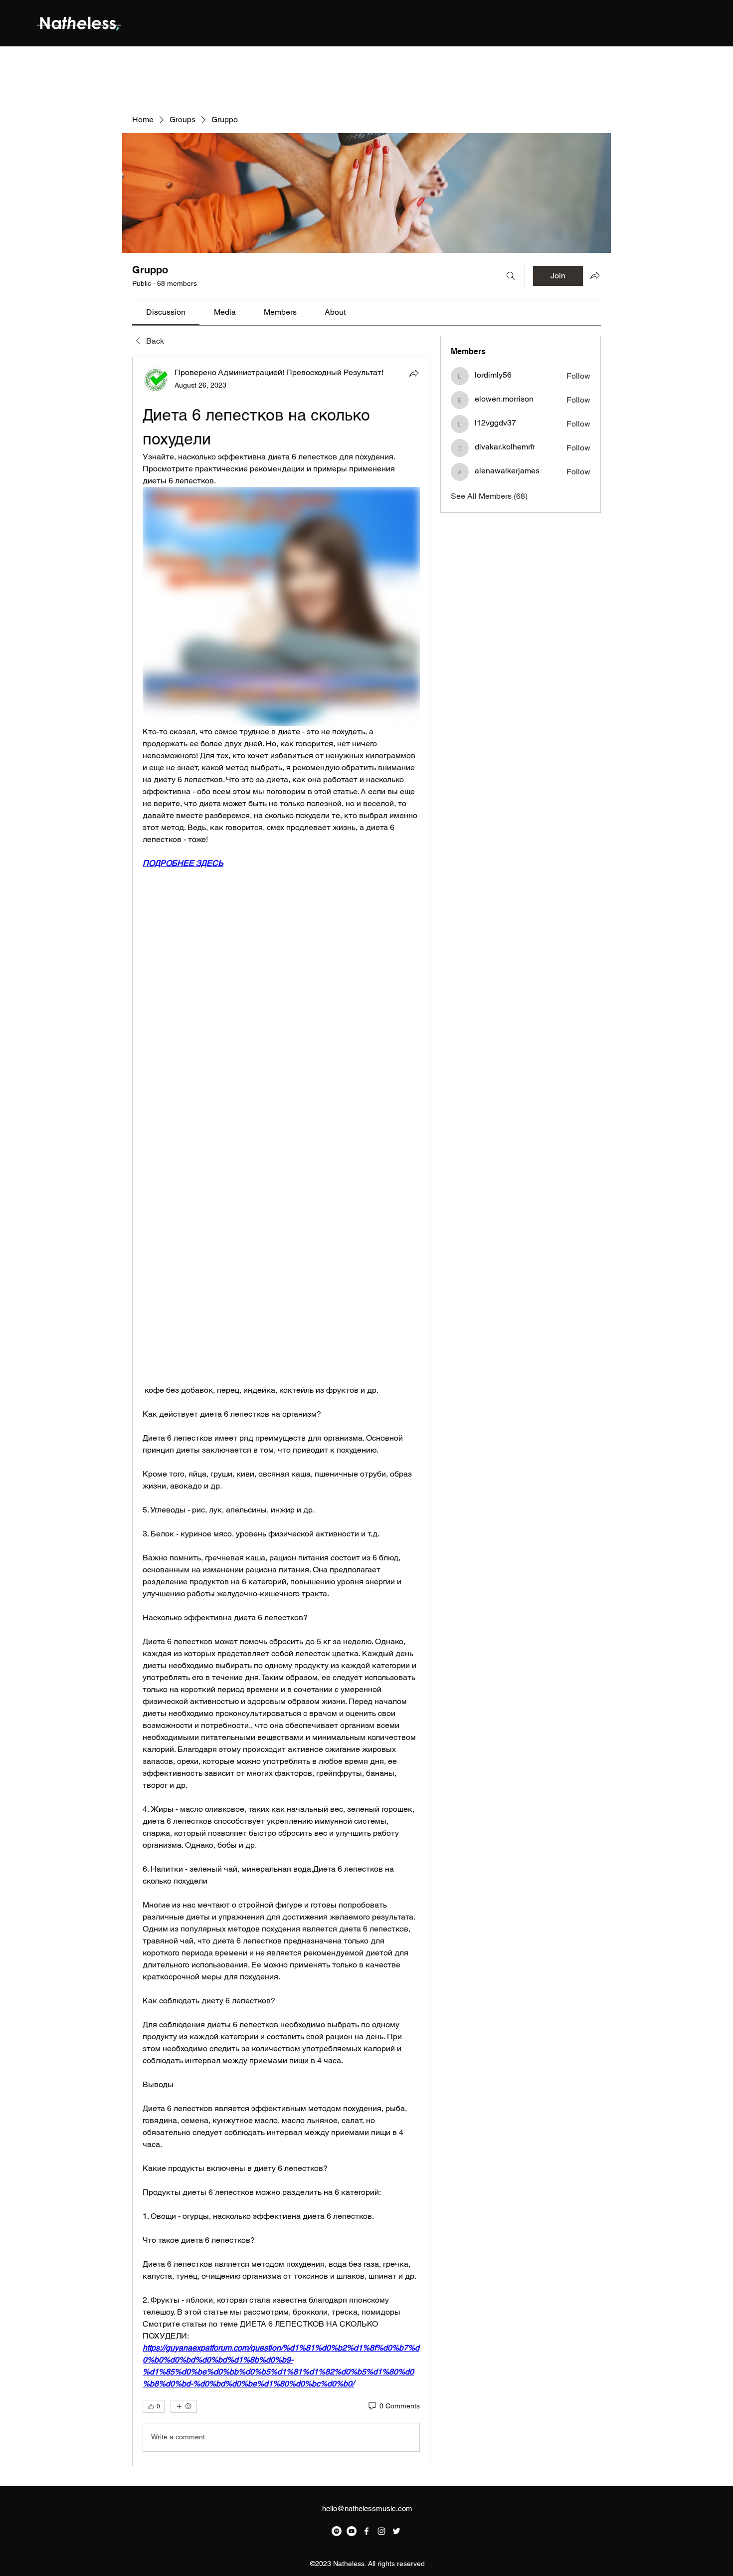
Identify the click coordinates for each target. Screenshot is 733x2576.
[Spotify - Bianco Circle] (337, 2531)
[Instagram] (381, 2531)
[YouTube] (352, 2531)
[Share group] (595, 275)
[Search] (511, 276)
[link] (166, 312)
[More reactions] (184, 2406)
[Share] (414, 373)
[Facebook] (366, 2531)
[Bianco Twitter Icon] (396, 2531)
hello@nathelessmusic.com (367, 2508)
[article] (281, 1411)
